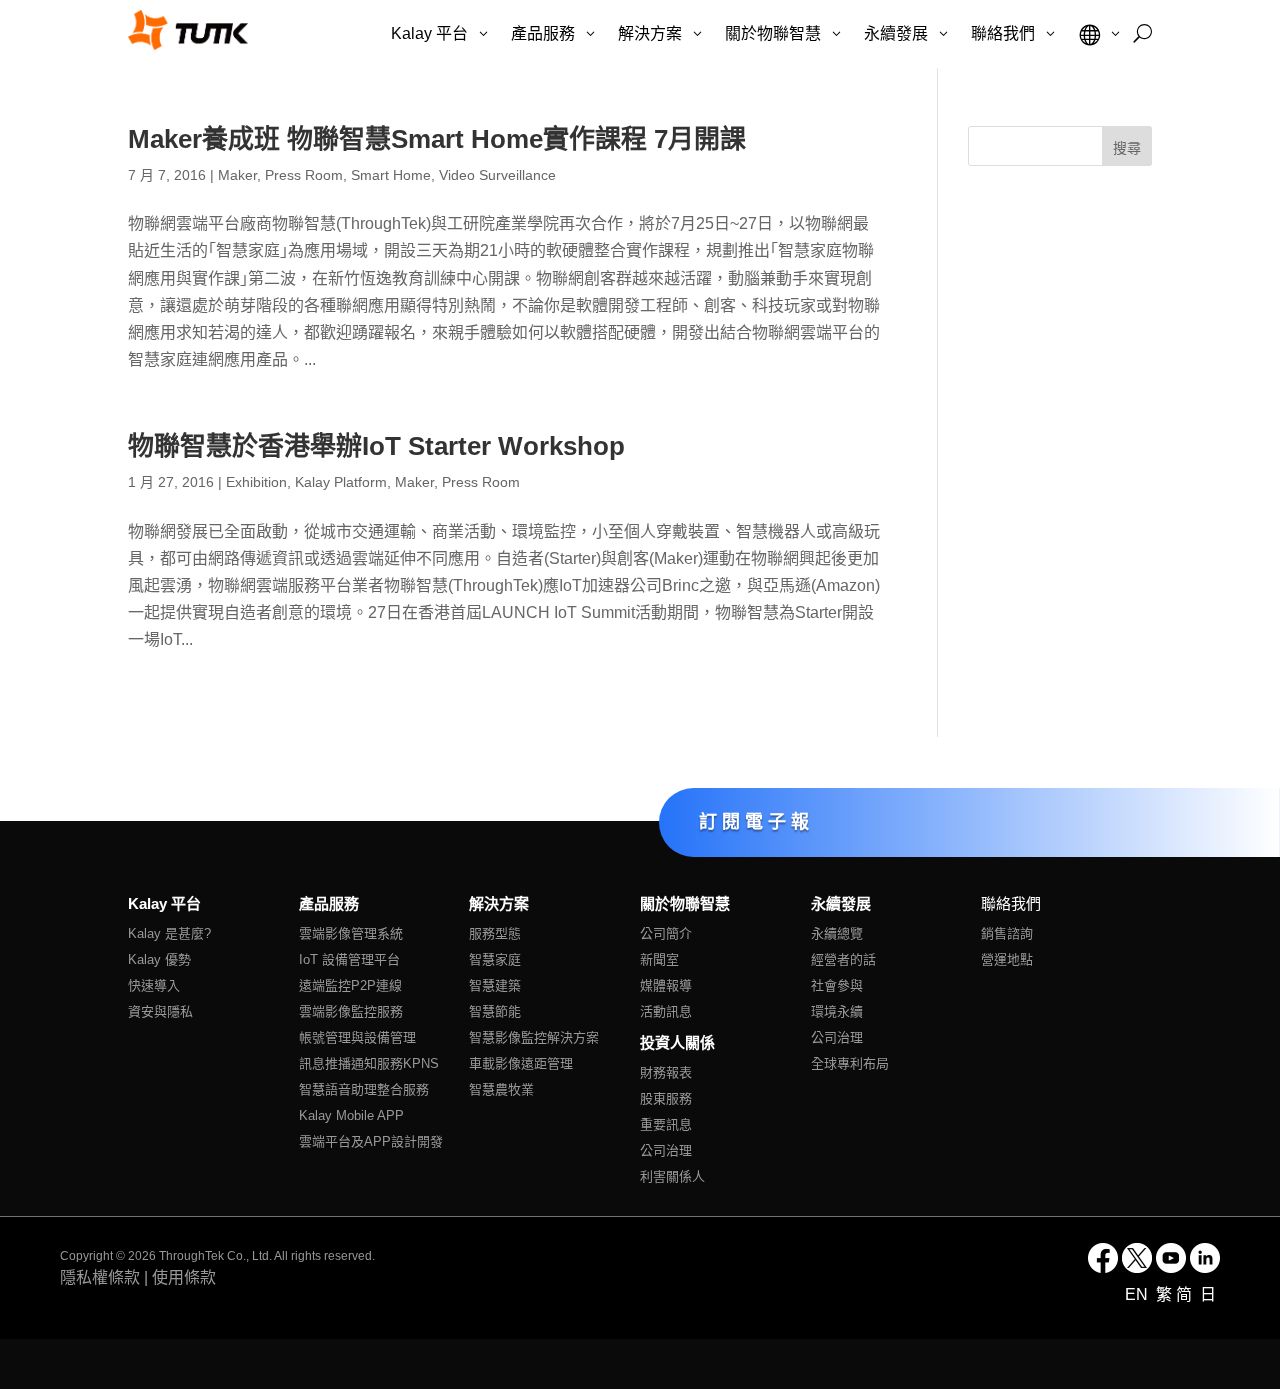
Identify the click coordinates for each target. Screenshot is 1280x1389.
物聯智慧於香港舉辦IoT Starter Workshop (376, 446)
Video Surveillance (497, 175)
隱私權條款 (100, 1277)
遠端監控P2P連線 (350, 985)
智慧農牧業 (501, 1089)
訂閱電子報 (756, 821)
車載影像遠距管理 (521, 1063)
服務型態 (495, 933)
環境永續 (837, 1011)
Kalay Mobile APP (351, 1115)
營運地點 (1007, 959)
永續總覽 (837, 933)
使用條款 (184, 1277)
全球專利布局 (850, 1063)
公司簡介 (666, 933)
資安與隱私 (160, 1011)
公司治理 (666, 1150)
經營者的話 (843, 959)
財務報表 (666, 1072)
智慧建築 (495, 985)
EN (1138, 1294)
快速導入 (154, 985)
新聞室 (659, 959)
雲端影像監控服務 (351, 1011)
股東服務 (666, 1098)
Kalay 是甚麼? (169, 933)
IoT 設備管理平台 (349, 959)
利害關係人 (672, 1176)
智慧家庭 (495, 959)
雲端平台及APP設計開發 (371, 1141)
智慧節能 (495, 1011)
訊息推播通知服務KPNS (369, 1063)
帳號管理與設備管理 (357, 1037)
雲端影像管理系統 (351, 933)
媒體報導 (666, 985)
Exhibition (256, 482)
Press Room (304, 175)
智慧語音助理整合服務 (364, 1089)
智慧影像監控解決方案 (534, 1037)
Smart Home (391, 175)
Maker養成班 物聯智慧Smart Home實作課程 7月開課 (437, 139)
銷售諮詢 (1007, 933)
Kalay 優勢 (159, 959)
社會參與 (837, 985)
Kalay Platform (341, 482)
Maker (237, 175)
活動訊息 (666, 1011)
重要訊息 (666, 1124)
